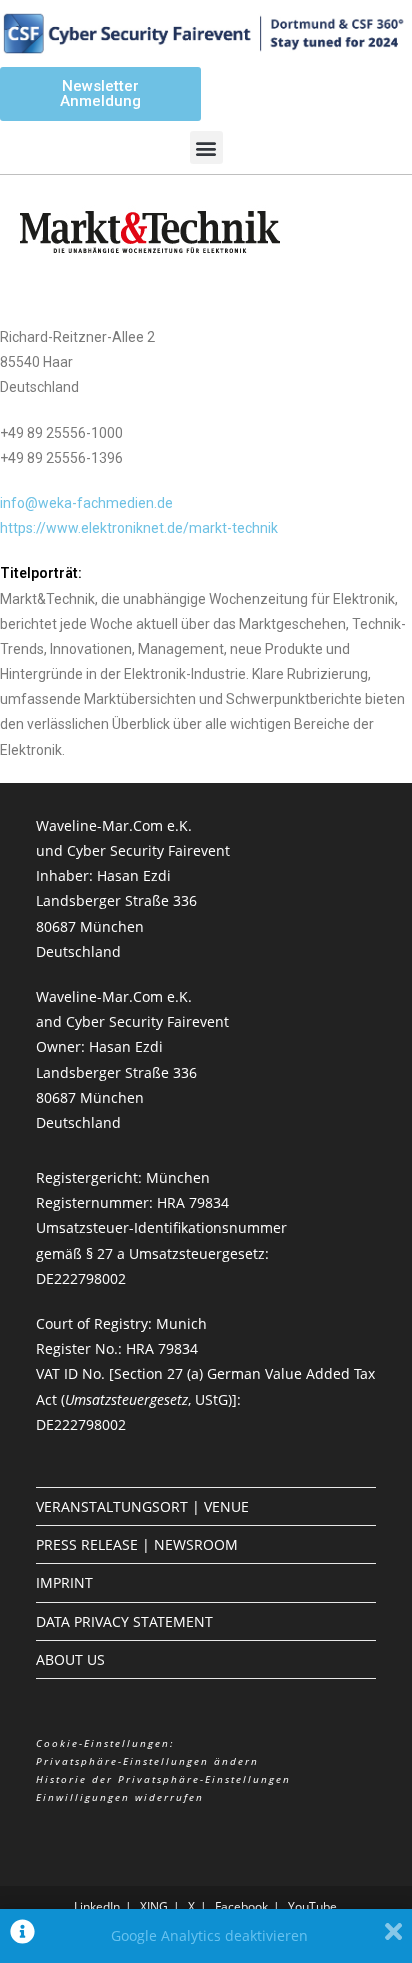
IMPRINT (64, 1582)
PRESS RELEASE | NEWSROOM (137, 1544)
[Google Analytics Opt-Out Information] (22, 1936)
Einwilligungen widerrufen (120, 1797)
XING (154, 1906)
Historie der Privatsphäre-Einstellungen (163, 1779)
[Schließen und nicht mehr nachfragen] (393, 1936)
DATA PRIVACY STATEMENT (124, 1621)
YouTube (312, 1906)
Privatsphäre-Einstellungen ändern (147, 1761)
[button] (206, 147)
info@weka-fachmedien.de (86, 503)
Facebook (241, 1906)
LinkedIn (97, 1906)
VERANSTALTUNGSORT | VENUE (142, 1506)
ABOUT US (70, 1659)
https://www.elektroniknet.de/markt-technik (139, 528)
